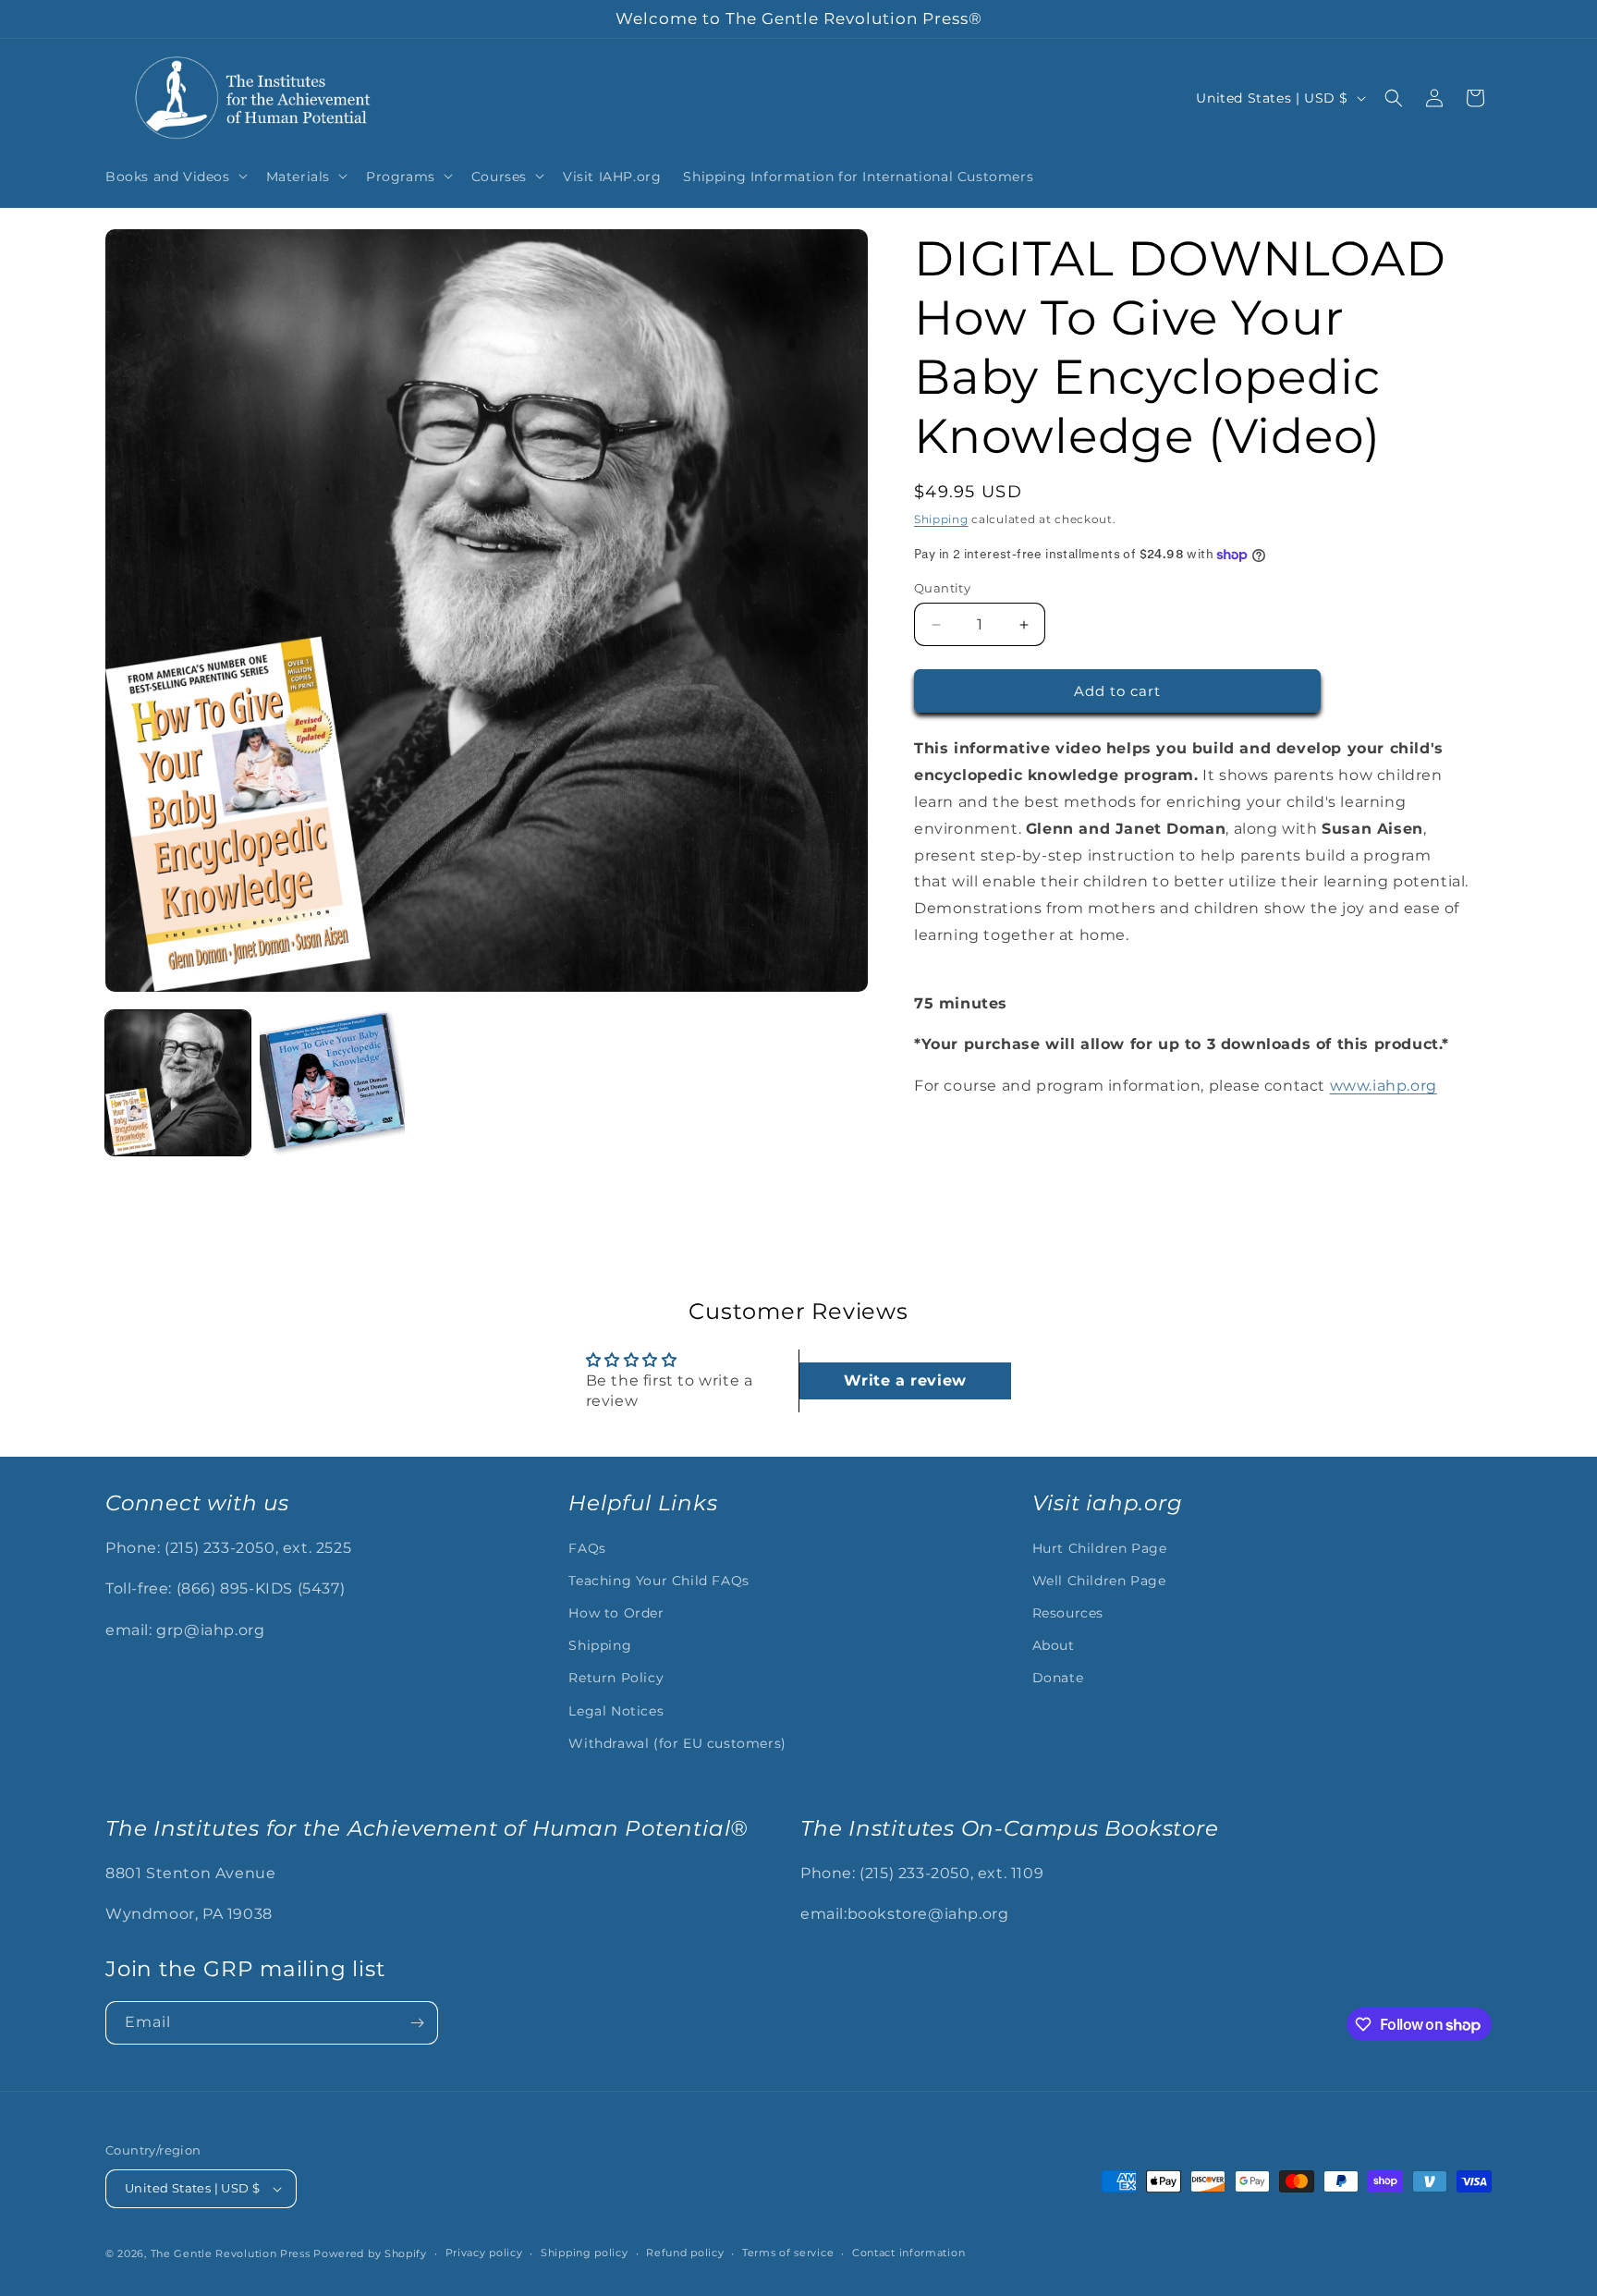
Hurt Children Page (1100, 1548)
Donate (1058, 1678)
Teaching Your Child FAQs (658, 1581)
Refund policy (685, 2253)
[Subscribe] (417, 2023)
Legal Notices (616, 1711)
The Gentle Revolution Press (231, 2253)
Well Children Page (1099, 1581)
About (1054, 1645)
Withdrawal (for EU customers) (677, 1743)
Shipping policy (585, 2253)
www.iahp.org (1384, 1086)
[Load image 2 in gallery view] (332, 1083)
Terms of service (788, 2253)
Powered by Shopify (370, 2253)
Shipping (941, 519)
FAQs (587, 1548)
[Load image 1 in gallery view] (178, 1083)
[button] (175, 176)
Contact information (908, 2253)
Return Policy (616, 1678)
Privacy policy (484, 2253)
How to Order (616, 1613)
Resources (1068, 1613)
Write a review (905, 1380)
